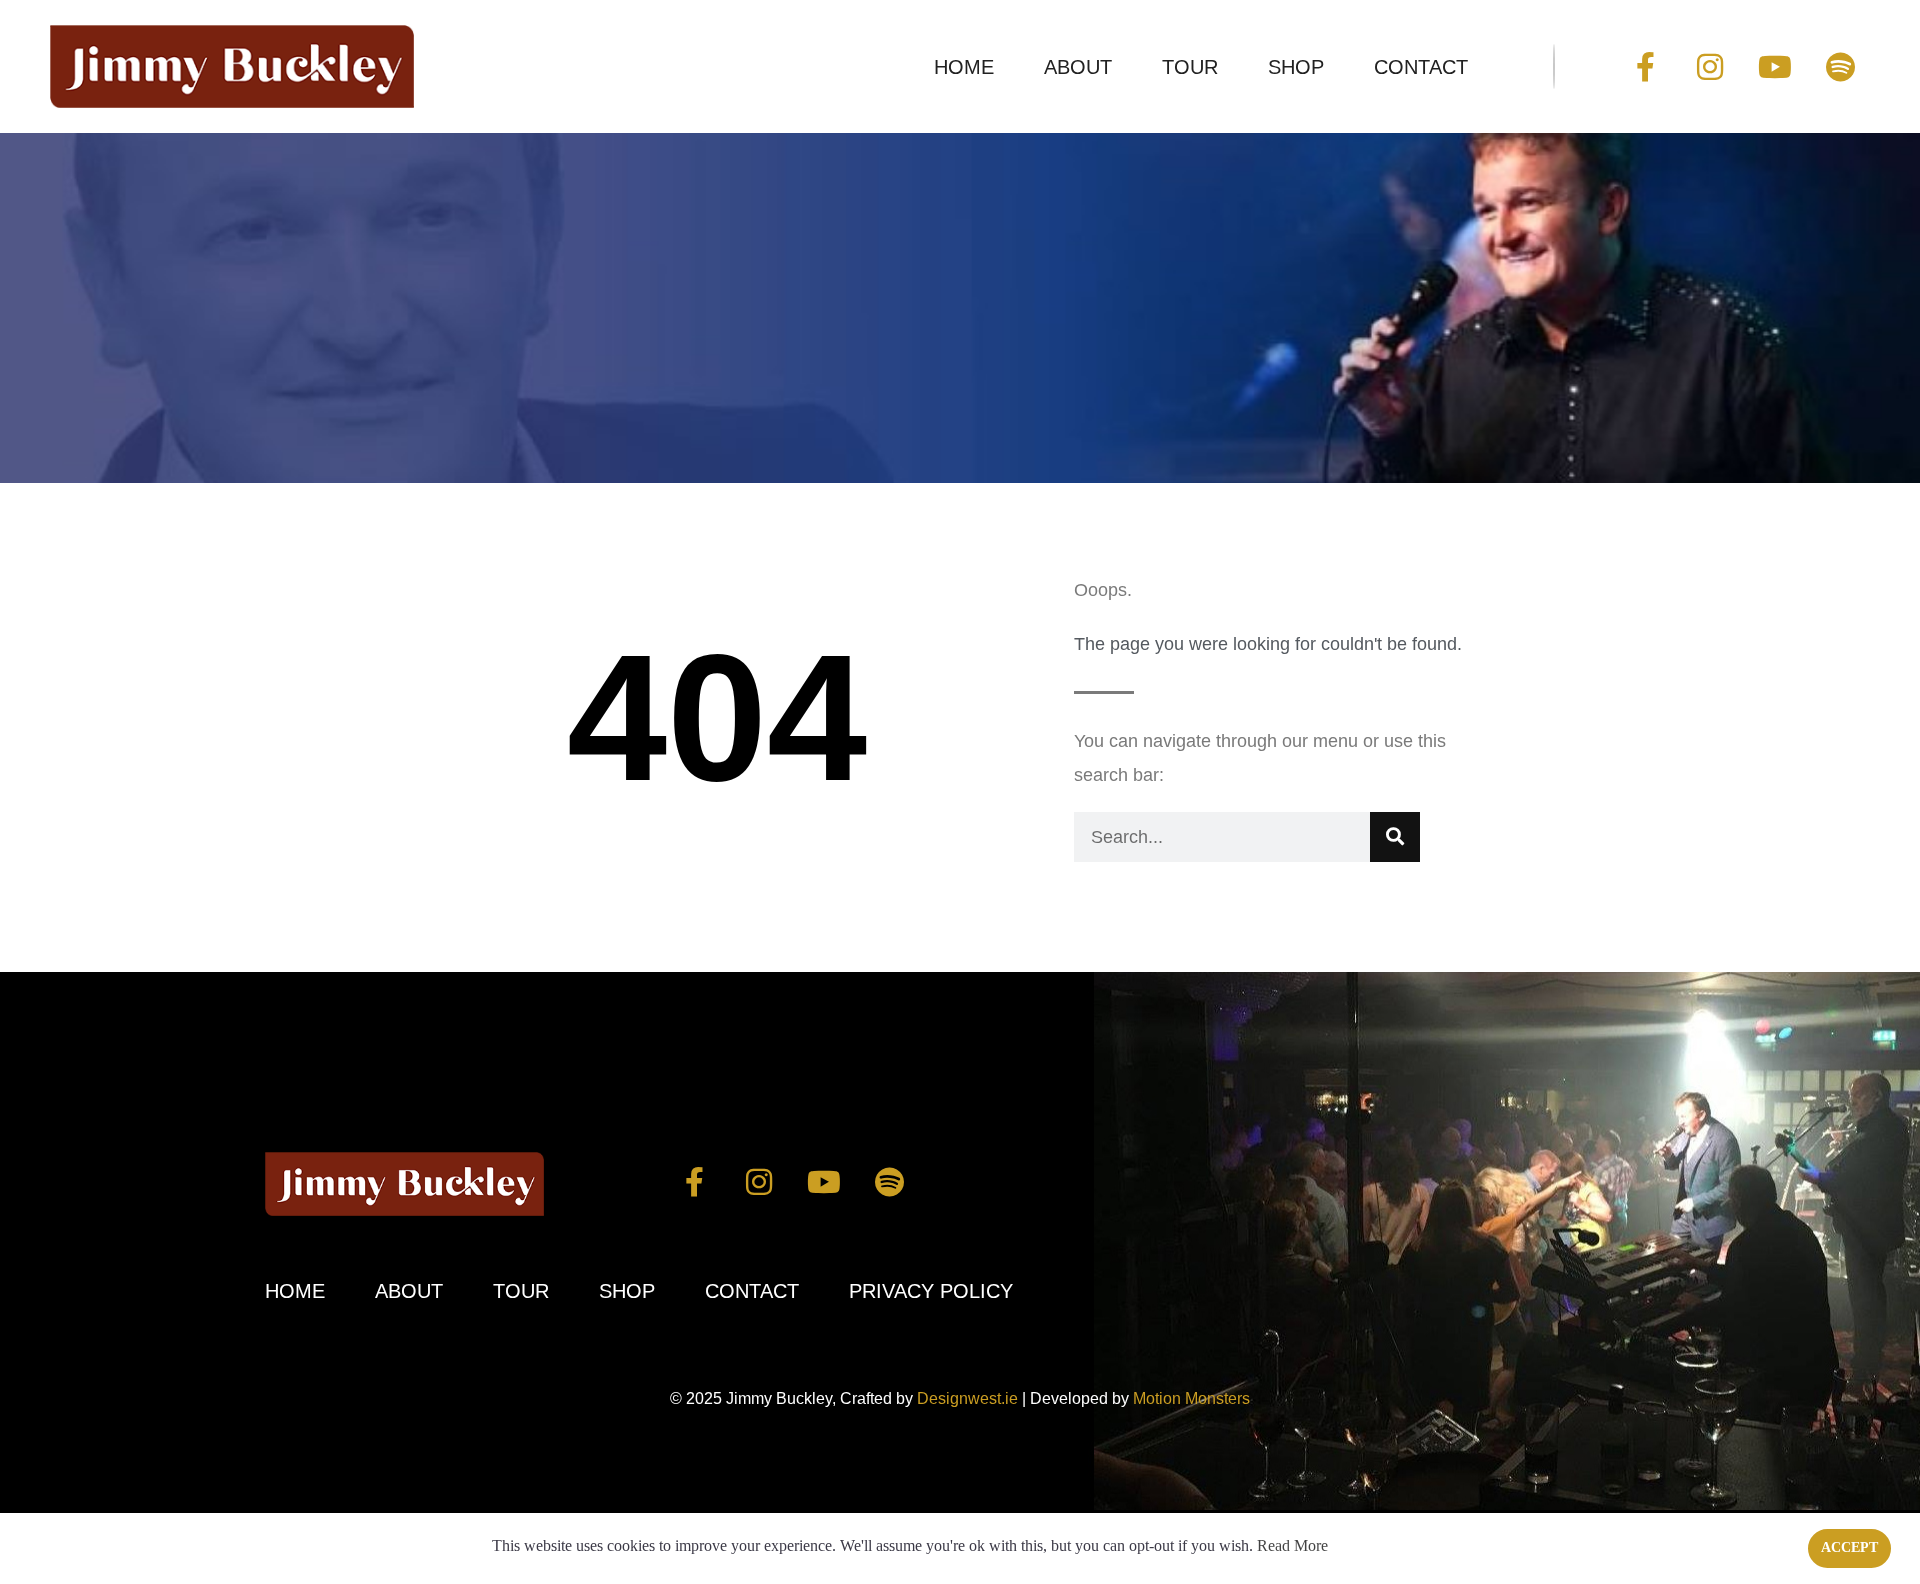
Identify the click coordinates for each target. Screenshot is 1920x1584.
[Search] (1395, 837)
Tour (1190, 67)
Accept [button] (1849, 1547)
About (1078, 67)
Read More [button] (1292, 1545)
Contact (1421, 67)
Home (964, 67)
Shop (1296, 67)
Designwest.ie (967, 1398)
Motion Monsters (1191, 1398)
